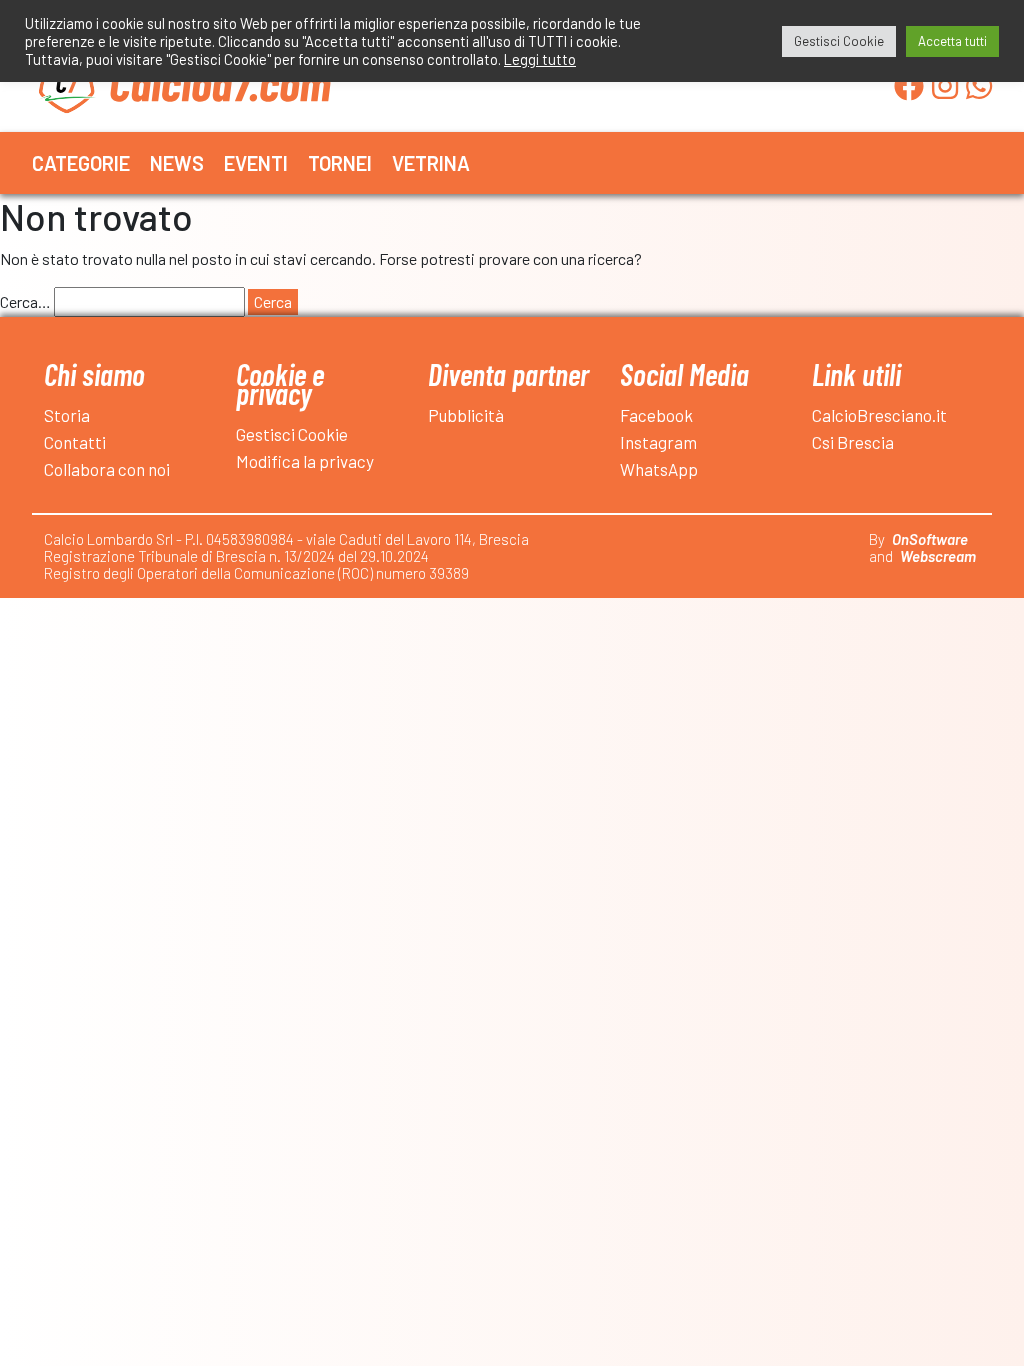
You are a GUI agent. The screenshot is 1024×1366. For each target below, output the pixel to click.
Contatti (75, 442)
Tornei (340, 163)
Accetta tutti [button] (952, 41)
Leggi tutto (540, 59)
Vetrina (431, 163)
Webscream (938, 556)
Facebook (656, 415)
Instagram (658, 442)
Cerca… (25, 301)
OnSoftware (930, 539)
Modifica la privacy (305, 461)
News (177, 163)
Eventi (256, 163)
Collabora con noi (107, 469)
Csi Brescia (853, 442)
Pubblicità (466, 415)
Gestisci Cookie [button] (839, 41)
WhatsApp (659, 469)
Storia (67, 415)
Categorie (81, 163)
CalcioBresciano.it (879, 415)
